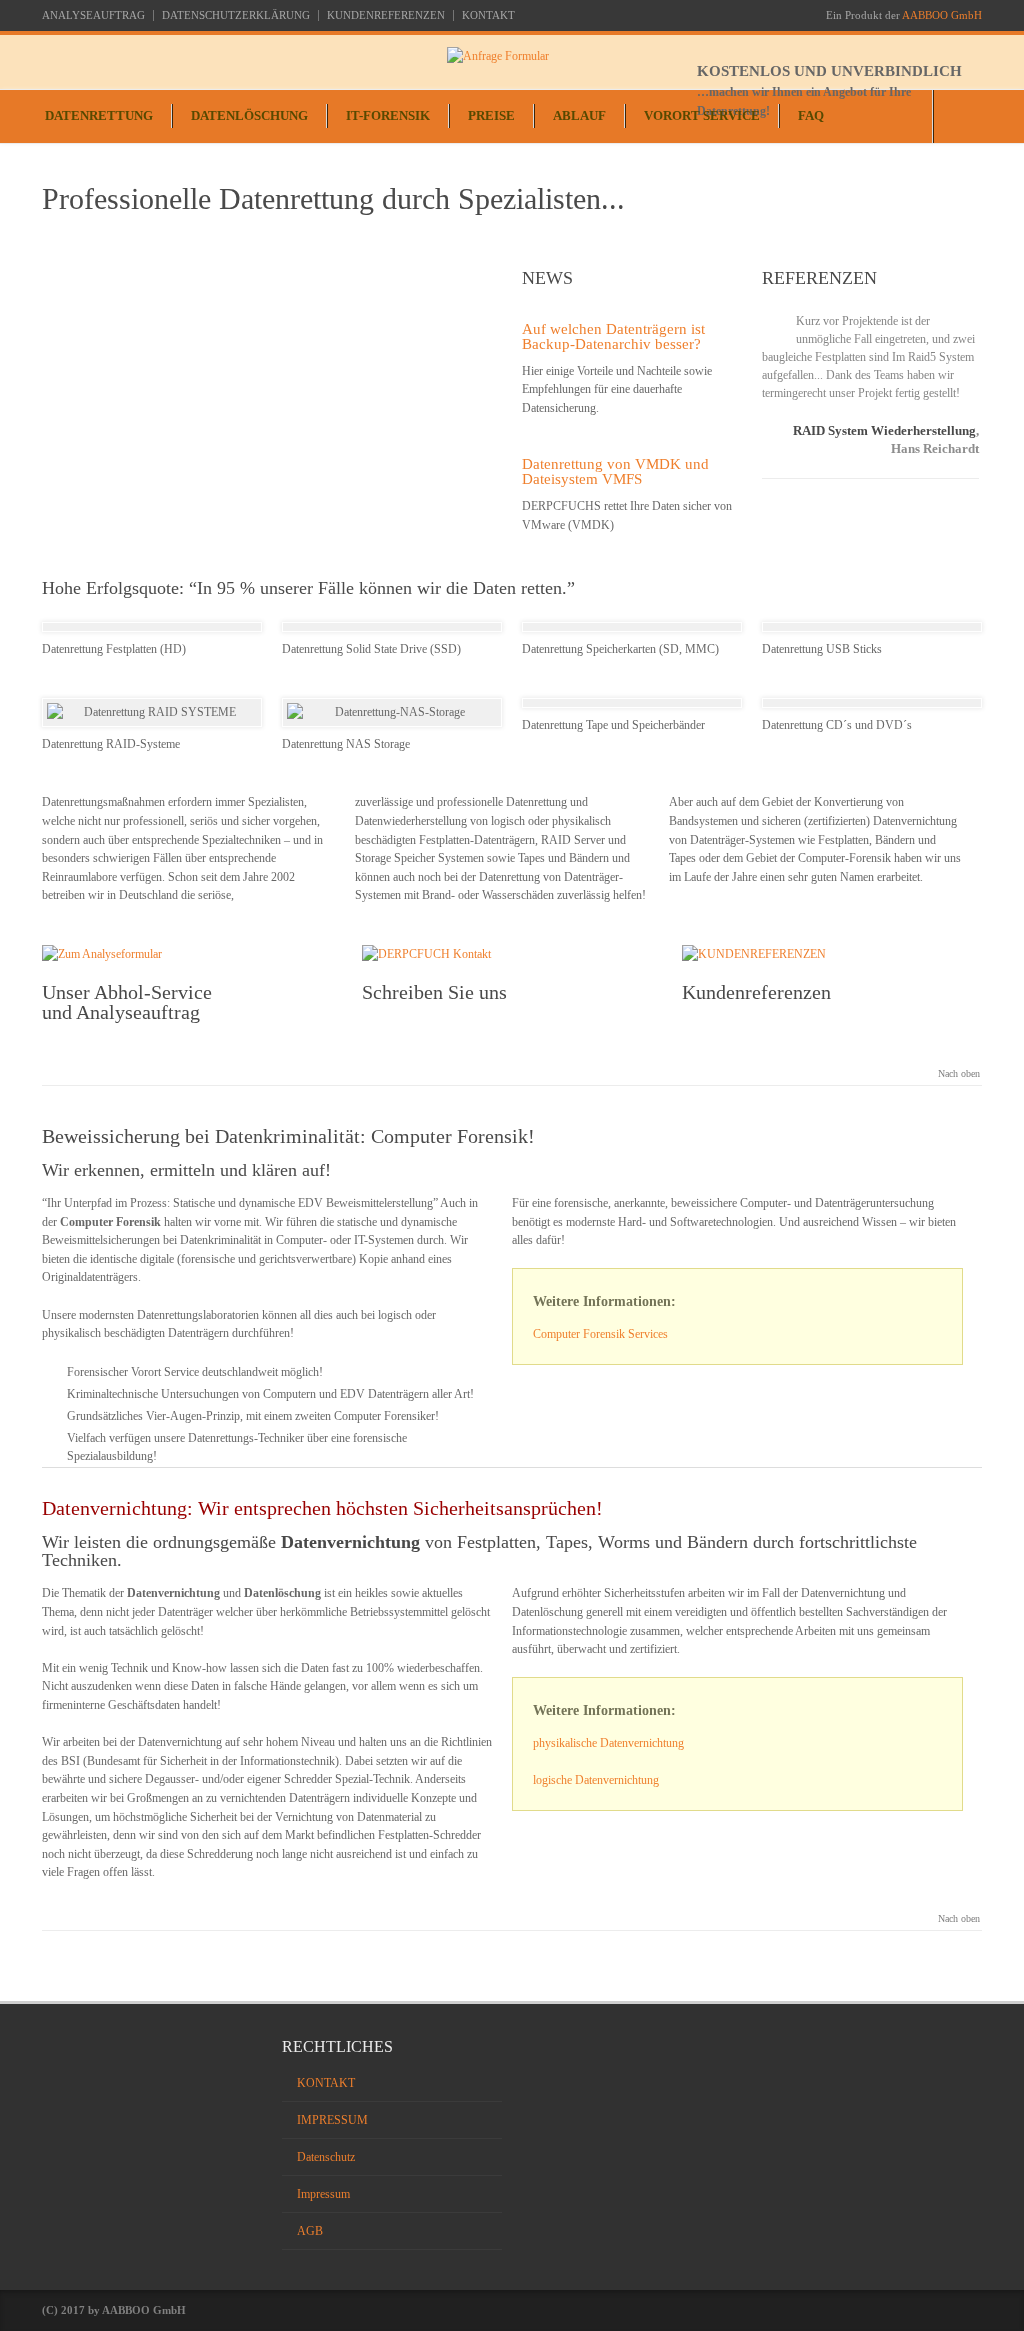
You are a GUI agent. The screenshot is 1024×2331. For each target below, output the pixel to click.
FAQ (811, 115)
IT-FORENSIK (388, 115)
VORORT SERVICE (702, 115)
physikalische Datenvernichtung (608, 1743)
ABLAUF (579, 115)
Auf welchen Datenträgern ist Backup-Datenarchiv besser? (613, 336)
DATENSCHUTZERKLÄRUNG (236, 15)
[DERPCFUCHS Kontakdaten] (512, 954)
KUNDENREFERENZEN (386, 15)
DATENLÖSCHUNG (249, 115)
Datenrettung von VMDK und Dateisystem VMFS (615, 471)
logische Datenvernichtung (596, 1780)
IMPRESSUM (332, 2120)
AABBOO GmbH (942, 15)
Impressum (323, 2194)
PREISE (491, 115)
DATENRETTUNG (99, 115)
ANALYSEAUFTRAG (93, 15)
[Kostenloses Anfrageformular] (714, 56)
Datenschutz (326, 2157)
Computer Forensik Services (600, 1334)
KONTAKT (488, 15)
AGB (310, 2231)
